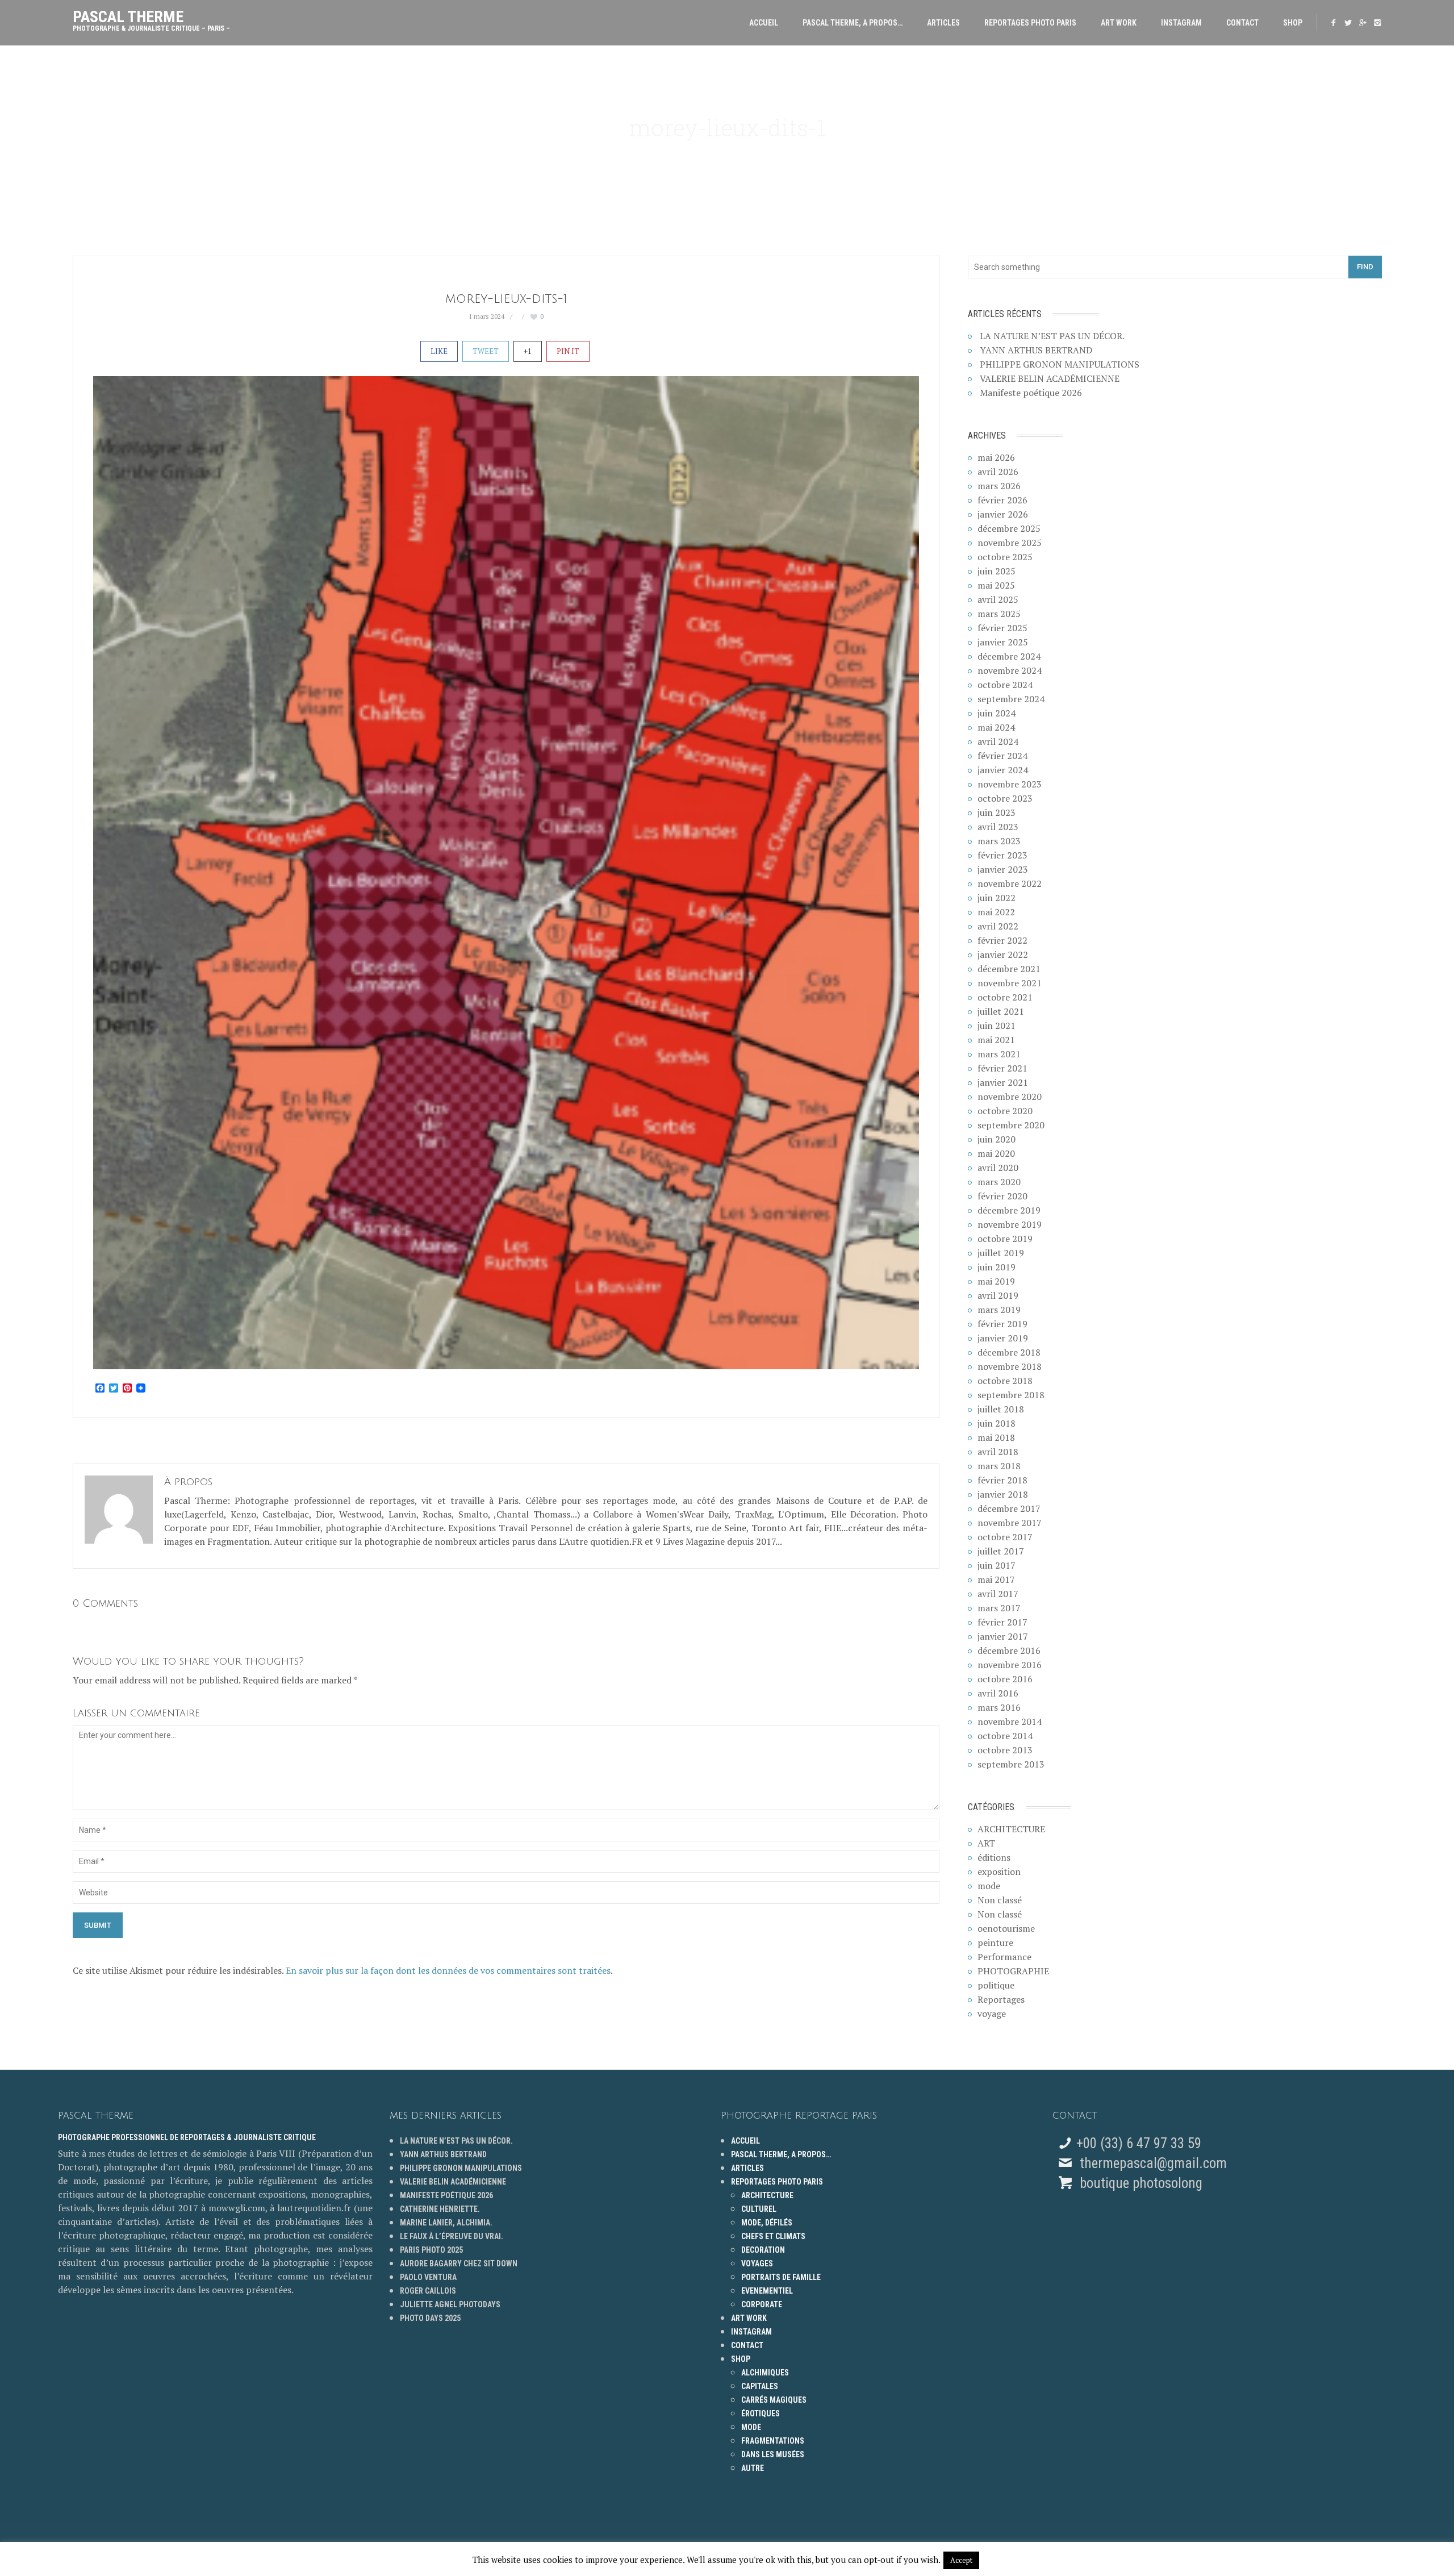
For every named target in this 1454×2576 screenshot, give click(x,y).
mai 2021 (996, 1040)
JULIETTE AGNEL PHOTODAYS (450, 2304)
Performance (1004, 1957)
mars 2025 (999, 614)
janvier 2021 (1003, 1082)
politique (996, 1985)
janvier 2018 (1003, 1494)
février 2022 (1002, 940)
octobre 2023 (1005, 798)
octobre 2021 (1005, 997)
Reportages (1001, 1999)
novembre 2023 (1010, 784)
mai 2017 (996, 1579)
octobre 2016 (1005, 1679)
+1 (528, 351)
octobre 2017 (1005, 1537)
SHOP (1293, 23)
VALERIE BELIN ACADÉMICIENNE (1050, 378)
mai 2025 (996, 585)
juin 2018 (997, 1423)
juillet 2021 (1001, 1011)
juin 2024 (997, 713)
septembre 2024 (1011, 699)
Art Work (1119, 23)
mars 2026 (999, 486)
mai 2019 (996, 1281)
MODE (751, 2427)
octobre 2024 (1005, 685)
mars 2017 (999, 1608)
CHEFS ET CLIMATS (773, 2236)
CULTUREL (759, 2209)
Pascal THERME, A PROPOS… (853, 23)
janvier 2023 (1003, 869)
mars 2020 (999, 1182)
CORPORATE (762, 2304)
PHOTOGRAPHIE (1013, 1971)
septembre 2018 (1011, 1395)
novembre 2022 (1010, 883)
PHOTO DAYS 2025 (430, 2318)
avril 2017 (998, 1594)
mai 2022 (996, 912)
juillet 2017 (1001, 1551)
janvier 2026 (1003, 514)
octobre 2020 (1005, 1111)
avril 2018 (998, 1452)
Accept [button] (961, 2560)
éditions (994, 1857)
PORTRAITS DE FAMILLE (781, 2277)
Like (439, 351)
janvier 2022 (1003, 954)
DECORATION (763, 2250)
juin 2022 (997, 898)
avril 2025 (998, 599)
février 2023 (1002, 855)
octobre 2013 (1005, 1750)
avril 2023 (998, 827)
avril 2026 (998, 472)
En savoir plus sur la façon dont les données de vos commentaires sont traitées (448, 1970)
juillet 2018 (1001, 1409)
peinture (995, 1943)
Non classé (1000, 1900)
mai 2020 (996, 1153)
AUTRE (753, 2468)
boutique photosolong (1139, 2183)
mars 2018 (999, 1466)
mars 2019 (999, 1310)
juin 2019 (997, 1267)
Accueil (764, 23)
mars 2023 (999, 841)
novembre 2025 (1010, 543)
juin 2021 (997, 1026)
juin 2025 (997, 571)
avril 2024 (998, 741)
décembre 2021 (1009, 969)
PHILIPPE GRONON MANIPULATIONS (1060, 364)
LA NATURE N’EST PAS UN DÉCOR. (1052, 336)
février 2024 (1002, 756)
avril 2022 (998, 926)
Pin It (568, 351)
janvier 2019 (1003, 1338)
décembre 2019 (1009, 1210)
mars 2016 (999, 1707)
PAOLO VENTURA (428, 2277)
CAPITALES (760, 2386)
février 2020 (1002, 1196)
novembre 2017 (1010, 1523)
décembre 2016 (1009, 1650)
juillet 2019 (1001, 1253)
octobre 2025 (1005, 557)
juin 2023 (997, 812)
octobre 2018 (1005, 1381)
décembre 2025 (1009, 528)
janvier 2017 (1003, 1636)
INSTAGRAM (1181, 23)
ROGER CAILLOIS (428, 2291)
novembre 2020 (1010, 1097)
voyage (992, 2014)
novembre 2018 (1010, 1366)
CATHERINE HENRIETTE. (440, 2209)
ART (986, 1843)
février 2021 (1002, 1068)
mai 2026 (996, 457)
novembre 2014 (1010, 1721)
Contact (1242, 23)
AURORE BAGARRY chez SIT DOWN (459, 2264)
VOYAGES (757, 2264)
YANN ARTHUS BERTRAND (1036, 350)
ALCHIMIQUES (765, 2373)
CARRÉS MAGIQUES (774, 2400)
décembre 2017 (1009, 1508)
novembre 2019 (1010, 1224)
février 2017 (1002, 1622)
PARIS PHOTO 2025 (431, 2250)
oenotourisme (1006, 1928)
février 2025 (1002, 628)
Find (1365, 267)
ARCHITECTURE (1011, 1829)
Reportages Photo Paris (1030, 23)
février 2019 (1002, 1324)
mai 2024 (996, 727)
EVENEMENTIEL (767, 2291)
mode (989, 1886)
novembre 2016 (1010, 1665)
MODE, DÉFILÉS (767, 2223)
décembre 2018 (1009, 1352)
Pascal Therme (151, 18)
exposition (999, 1871)
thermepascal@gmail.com (1153, 2163)
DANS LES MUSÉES (773, 2454)
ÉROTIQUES (761, 2414)
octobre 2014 (1005, 1736)
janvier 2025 (1003, 642)
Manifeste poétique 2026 (1031, 393)
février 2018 (1002, 1480)
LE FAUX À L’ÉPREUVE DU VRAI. (452, 2236)
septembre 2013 (1011, 1764)
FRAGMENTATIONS (773, 2441)
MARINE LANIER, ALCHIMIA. (446, 2223)
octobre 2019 (1005, 1239)
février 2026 (1002, 500)
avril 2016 (998, 1693)
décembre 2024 (1009, 656)
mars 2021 (999, 1054)
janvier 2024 (1003, 770)
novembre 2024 (1010, 670)
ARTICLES (943, 23)
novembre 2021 (1010, 983)
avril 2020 (998, 1168)
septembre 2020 (1011, 1125)
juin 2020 (997, 1139)
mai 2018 (996, 1437)
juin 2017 (997, 1565)
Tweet (486, 351)
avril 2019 (998, 1295)
